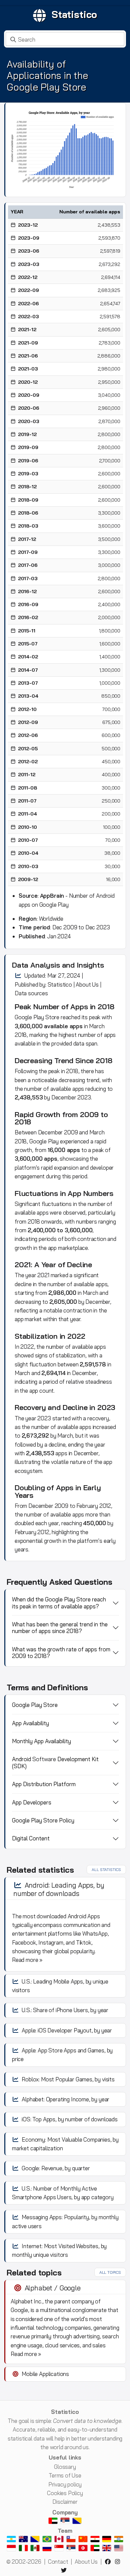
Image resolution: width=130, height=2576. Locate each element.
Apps (79, 1007)
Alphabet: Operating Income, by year (65, 2099)
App (74, 1193)
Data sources (31, 993)
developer (102, 1168)
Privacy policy (65, 2484)
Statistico (74, 14)
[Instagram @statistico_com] (119, 2562)
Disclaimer (65, 2502)
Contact (58, 2562)
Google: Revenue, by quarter (56, 2168)
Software (44, 1759)
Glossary (65, 2467)
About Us (87, 984)
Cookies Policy (65, 2493)
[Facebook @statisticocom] (109, 2562)
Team (65, 2531)
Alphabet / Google (53, 2288)
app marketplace (68, 1248)
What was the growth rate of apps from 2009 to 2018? (61, 1652)
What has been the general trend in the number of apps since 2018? (60, 1628)
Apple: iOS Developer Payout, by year (67, 2030)
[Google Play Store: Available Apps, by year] (65, 149)
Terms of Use (65, 2475)
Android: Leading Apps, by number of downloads (59, 1889)
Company (65, 2512)
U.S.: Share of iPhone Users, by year (65, 2010)
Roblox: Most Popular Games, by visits (68, 2079)
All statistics (106, 1870)
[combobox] (65, 39)
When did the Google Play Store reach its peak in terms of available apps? (59, 1603)
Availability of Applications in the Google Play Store (47, 75)
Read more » (27, 1960)
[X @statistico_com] (65, 2570)
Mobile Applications (45, 2374)
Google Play (29, 1017)
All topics (110, 2272)
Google (38, 1141)
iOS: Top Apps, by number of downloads (70, 2119)
